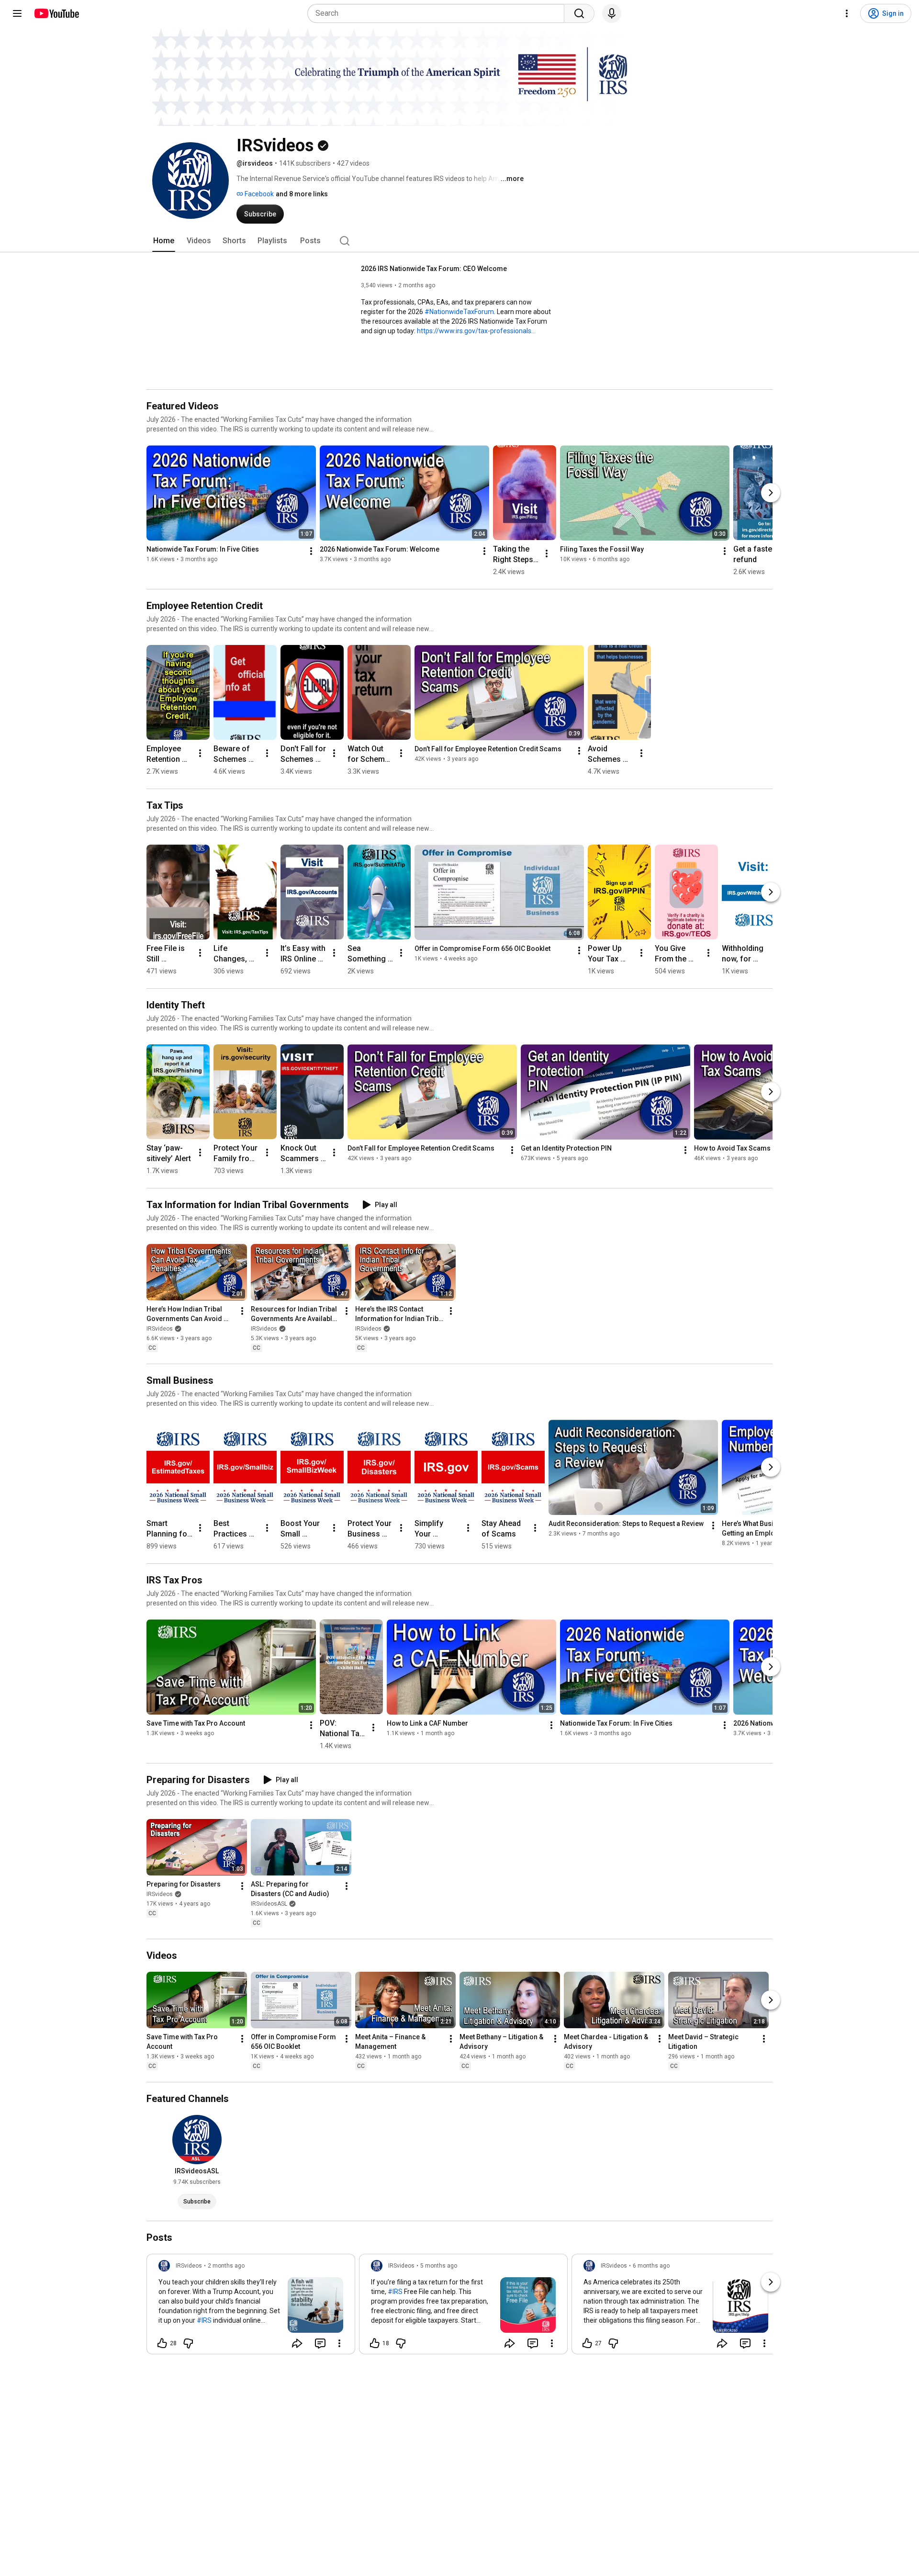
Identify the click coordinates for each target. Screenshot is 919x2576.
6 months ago (651, 2266)
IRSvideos (160, 1329)
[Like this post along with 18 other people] (375, 2343)
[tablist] (459, 241)
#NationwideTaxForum (459, 312)
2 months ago (226, 2266)
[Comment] (320, 2343)
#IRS (204, 2320)
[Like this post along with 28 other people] (162, 2343)
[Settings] (847, 13)
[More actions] (311, 551)
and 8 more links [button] (302, 194)
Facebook (258, 194)
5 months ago (439, 2266)
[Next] (771, 493)
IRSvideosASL (269, 1904)
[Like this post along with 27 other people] (587, 2343)
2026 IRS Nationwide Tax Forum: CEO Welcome (434, 269)
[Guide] (17, 13)
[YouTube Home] (56, 13)
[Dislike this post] (188, 2343)
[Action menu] (339, 2343)
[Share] (297, 2343)
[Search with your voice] (612, 13)
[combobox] (439, 13)
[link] (251, 2307)
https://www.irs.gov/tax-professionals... (476, 331)
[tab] (164, 241)
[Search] (579, 13)
